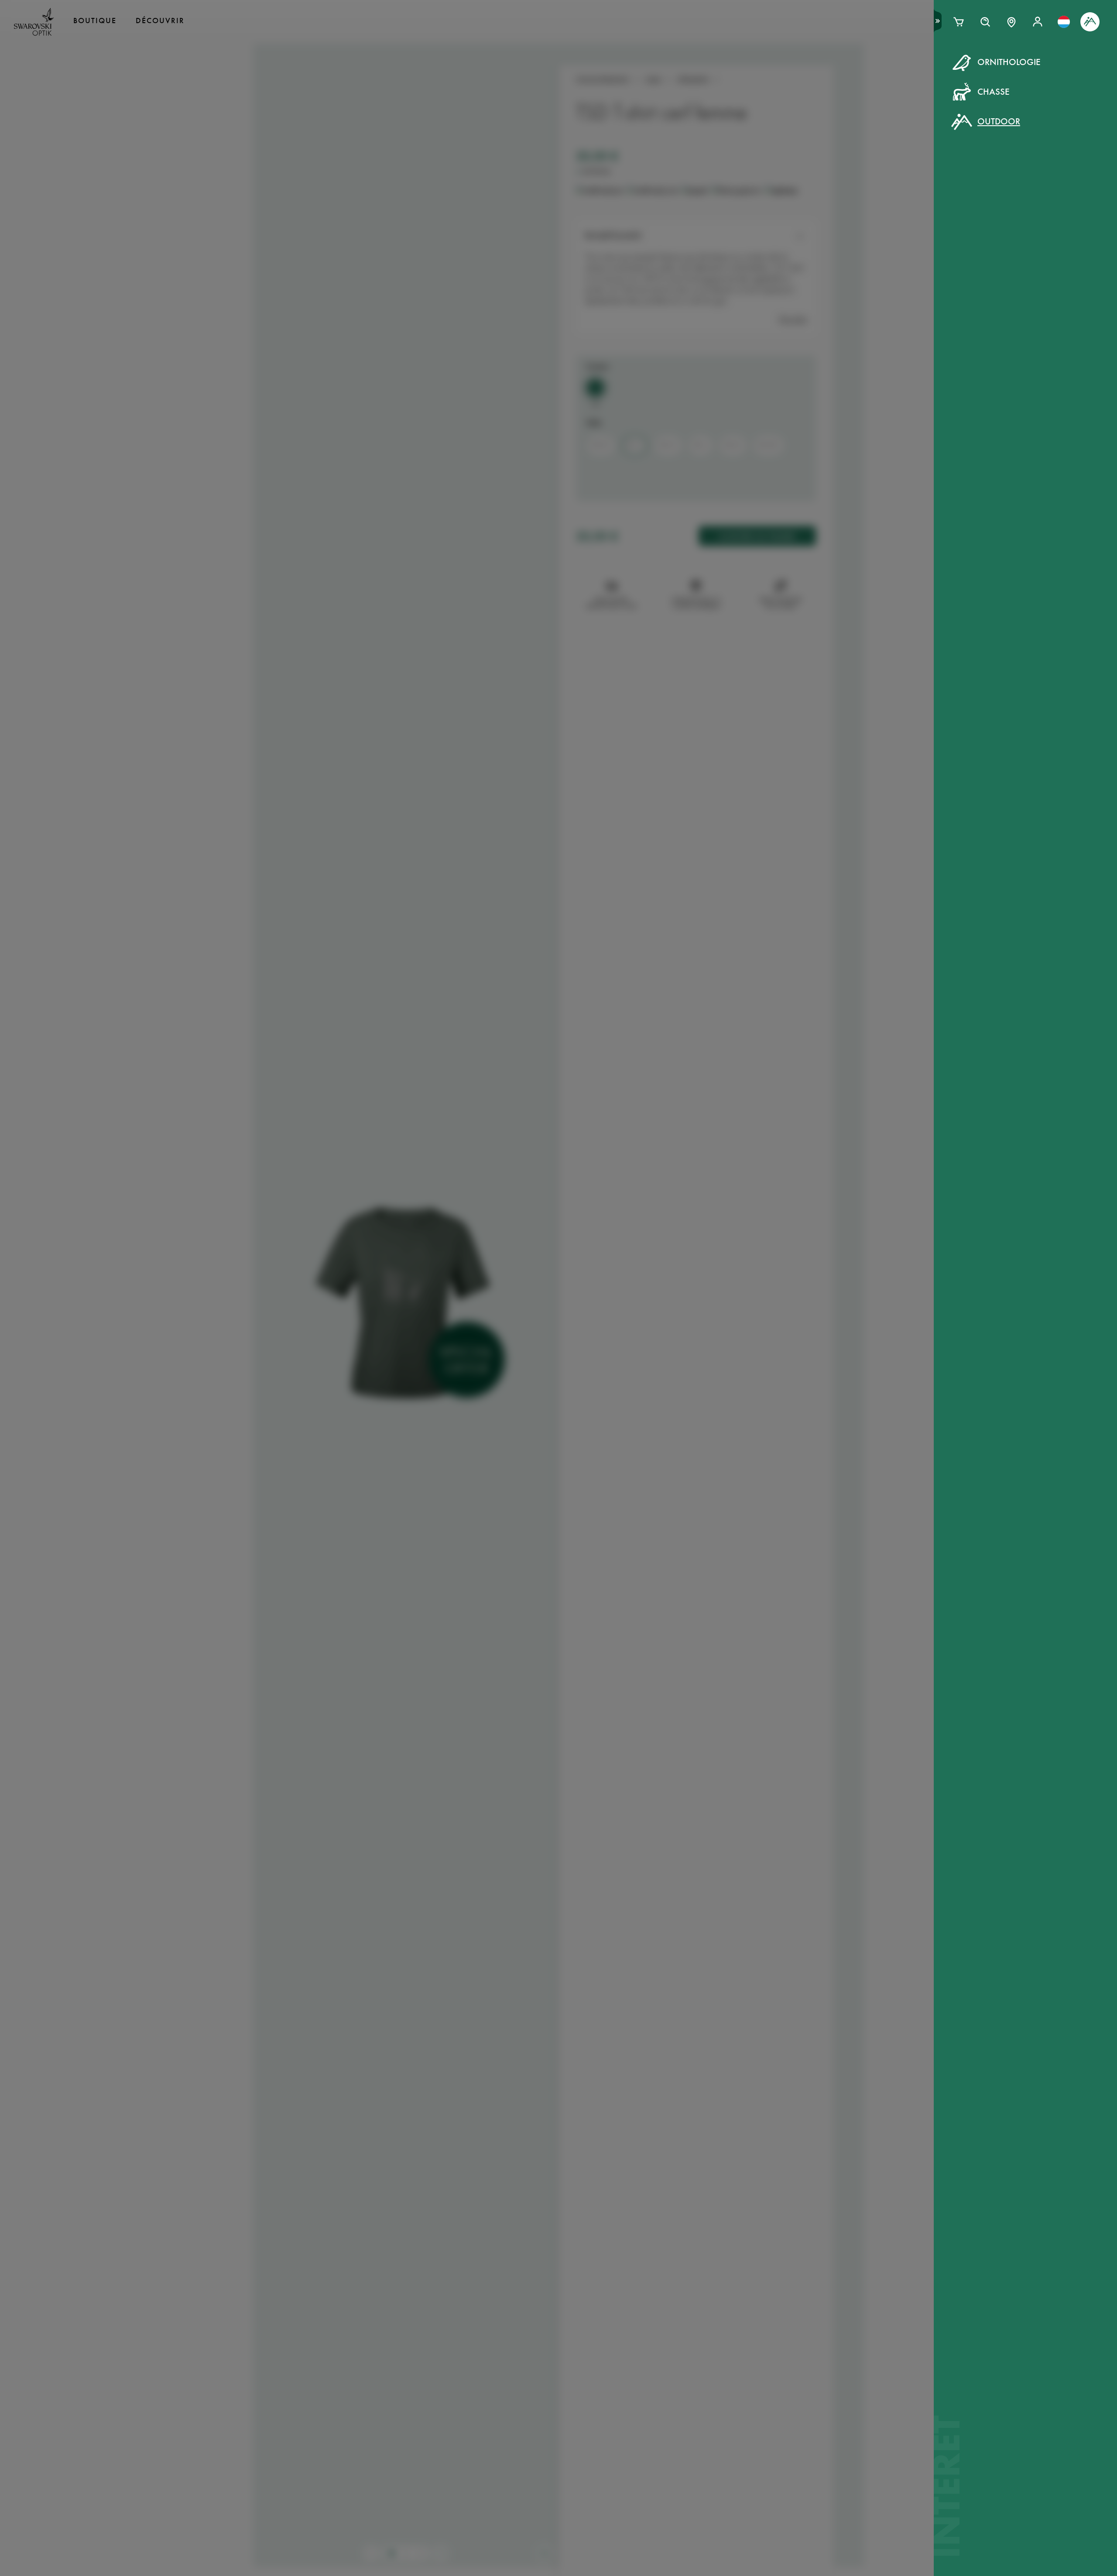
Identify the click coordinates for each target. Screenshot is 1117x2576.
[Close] (756, 73)
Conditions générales (643, 214)
